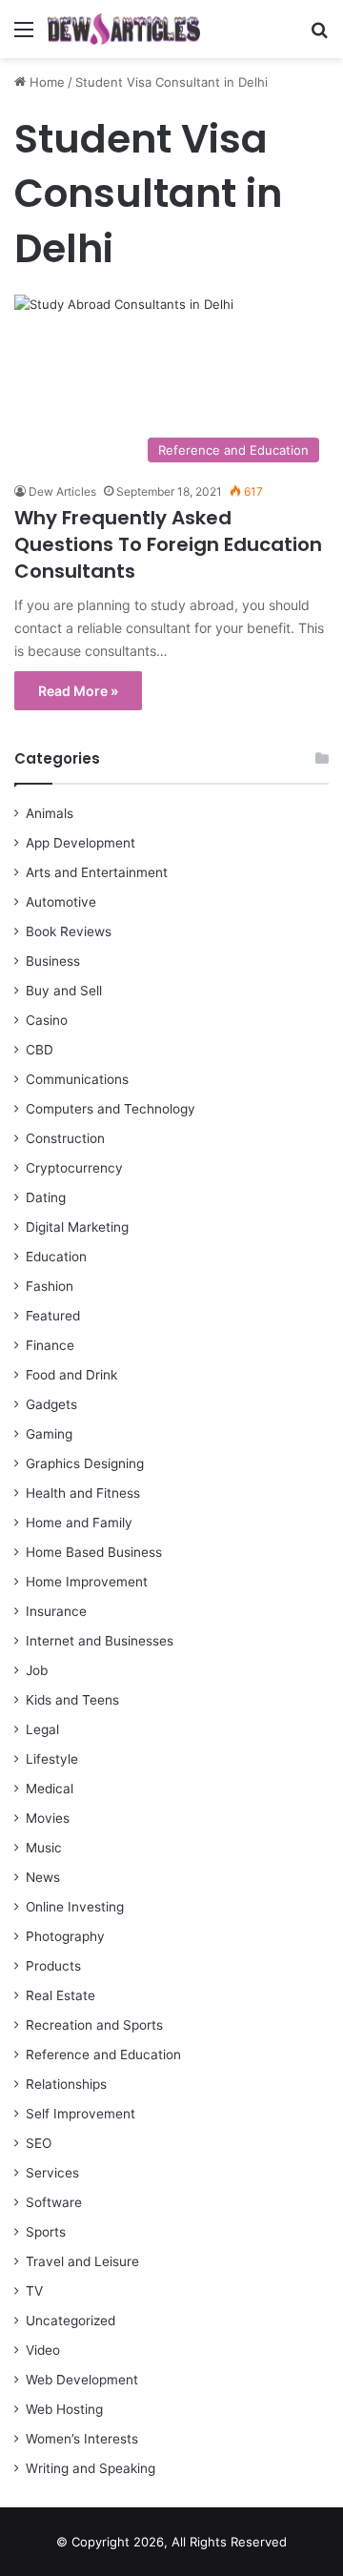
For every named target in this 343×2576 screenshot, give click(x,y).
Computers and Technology (111, 1109)
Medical (50, 1789)
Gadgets (51, 1404)
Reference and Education (103, 2055)
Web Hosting (64, 2409)
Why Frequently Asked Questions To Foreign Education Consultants (168, 544)
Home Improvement (87, 1582)
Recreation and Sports (94, 2025)
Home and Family (79, 1523)
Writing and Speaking (91, 2468)
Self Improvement (81, 2114)
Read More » (78, 691)
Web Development (82, 2380)
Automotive (61, 902)
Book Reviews (69, 931)
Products (53, 1966)
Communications (77, 1079)
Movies (48, 1818)
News (43, 1877)
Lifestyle (52, 1759)
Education (56, 1257)
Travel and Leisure (82, 2261)
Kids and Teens (72, 1700)
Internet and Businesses (100, 1641)
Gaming (49, 1434)
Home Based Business (94, 1552)
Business (53, 961)
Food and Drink (71, 1375)
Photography (65, 1936)
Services (52, 2173)
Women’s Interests (82, 2439)
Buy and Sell (64, 991)
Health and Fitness (83, 1493)
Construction (65, 1138)
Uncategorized (71, 2320)
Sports (46, 2232)
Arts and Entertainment (97, 872)
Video (43, 2350)
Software (54, 2202)
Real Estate (61, 1995)
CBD (40, 1050)
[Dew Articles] (124, 29)
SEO (39, 2143)
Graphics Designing (85, 1463)
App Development (81, 843)
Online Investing (75, 1907)
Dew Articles (62, 491)
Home (45, 82)
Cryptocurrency (74, 1168)
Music (44, 1848)
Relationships (66, 2084)
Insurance (56, 1611)
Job (37, 1670)
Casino (47, 1020)
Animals (50, 813)
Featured (53, 1316)
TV (34, 2291)
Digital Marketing (77, 1227)
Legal (42, 1729)
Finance (50, 1345)
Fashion (50, 1286)
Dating (46, 1197)
